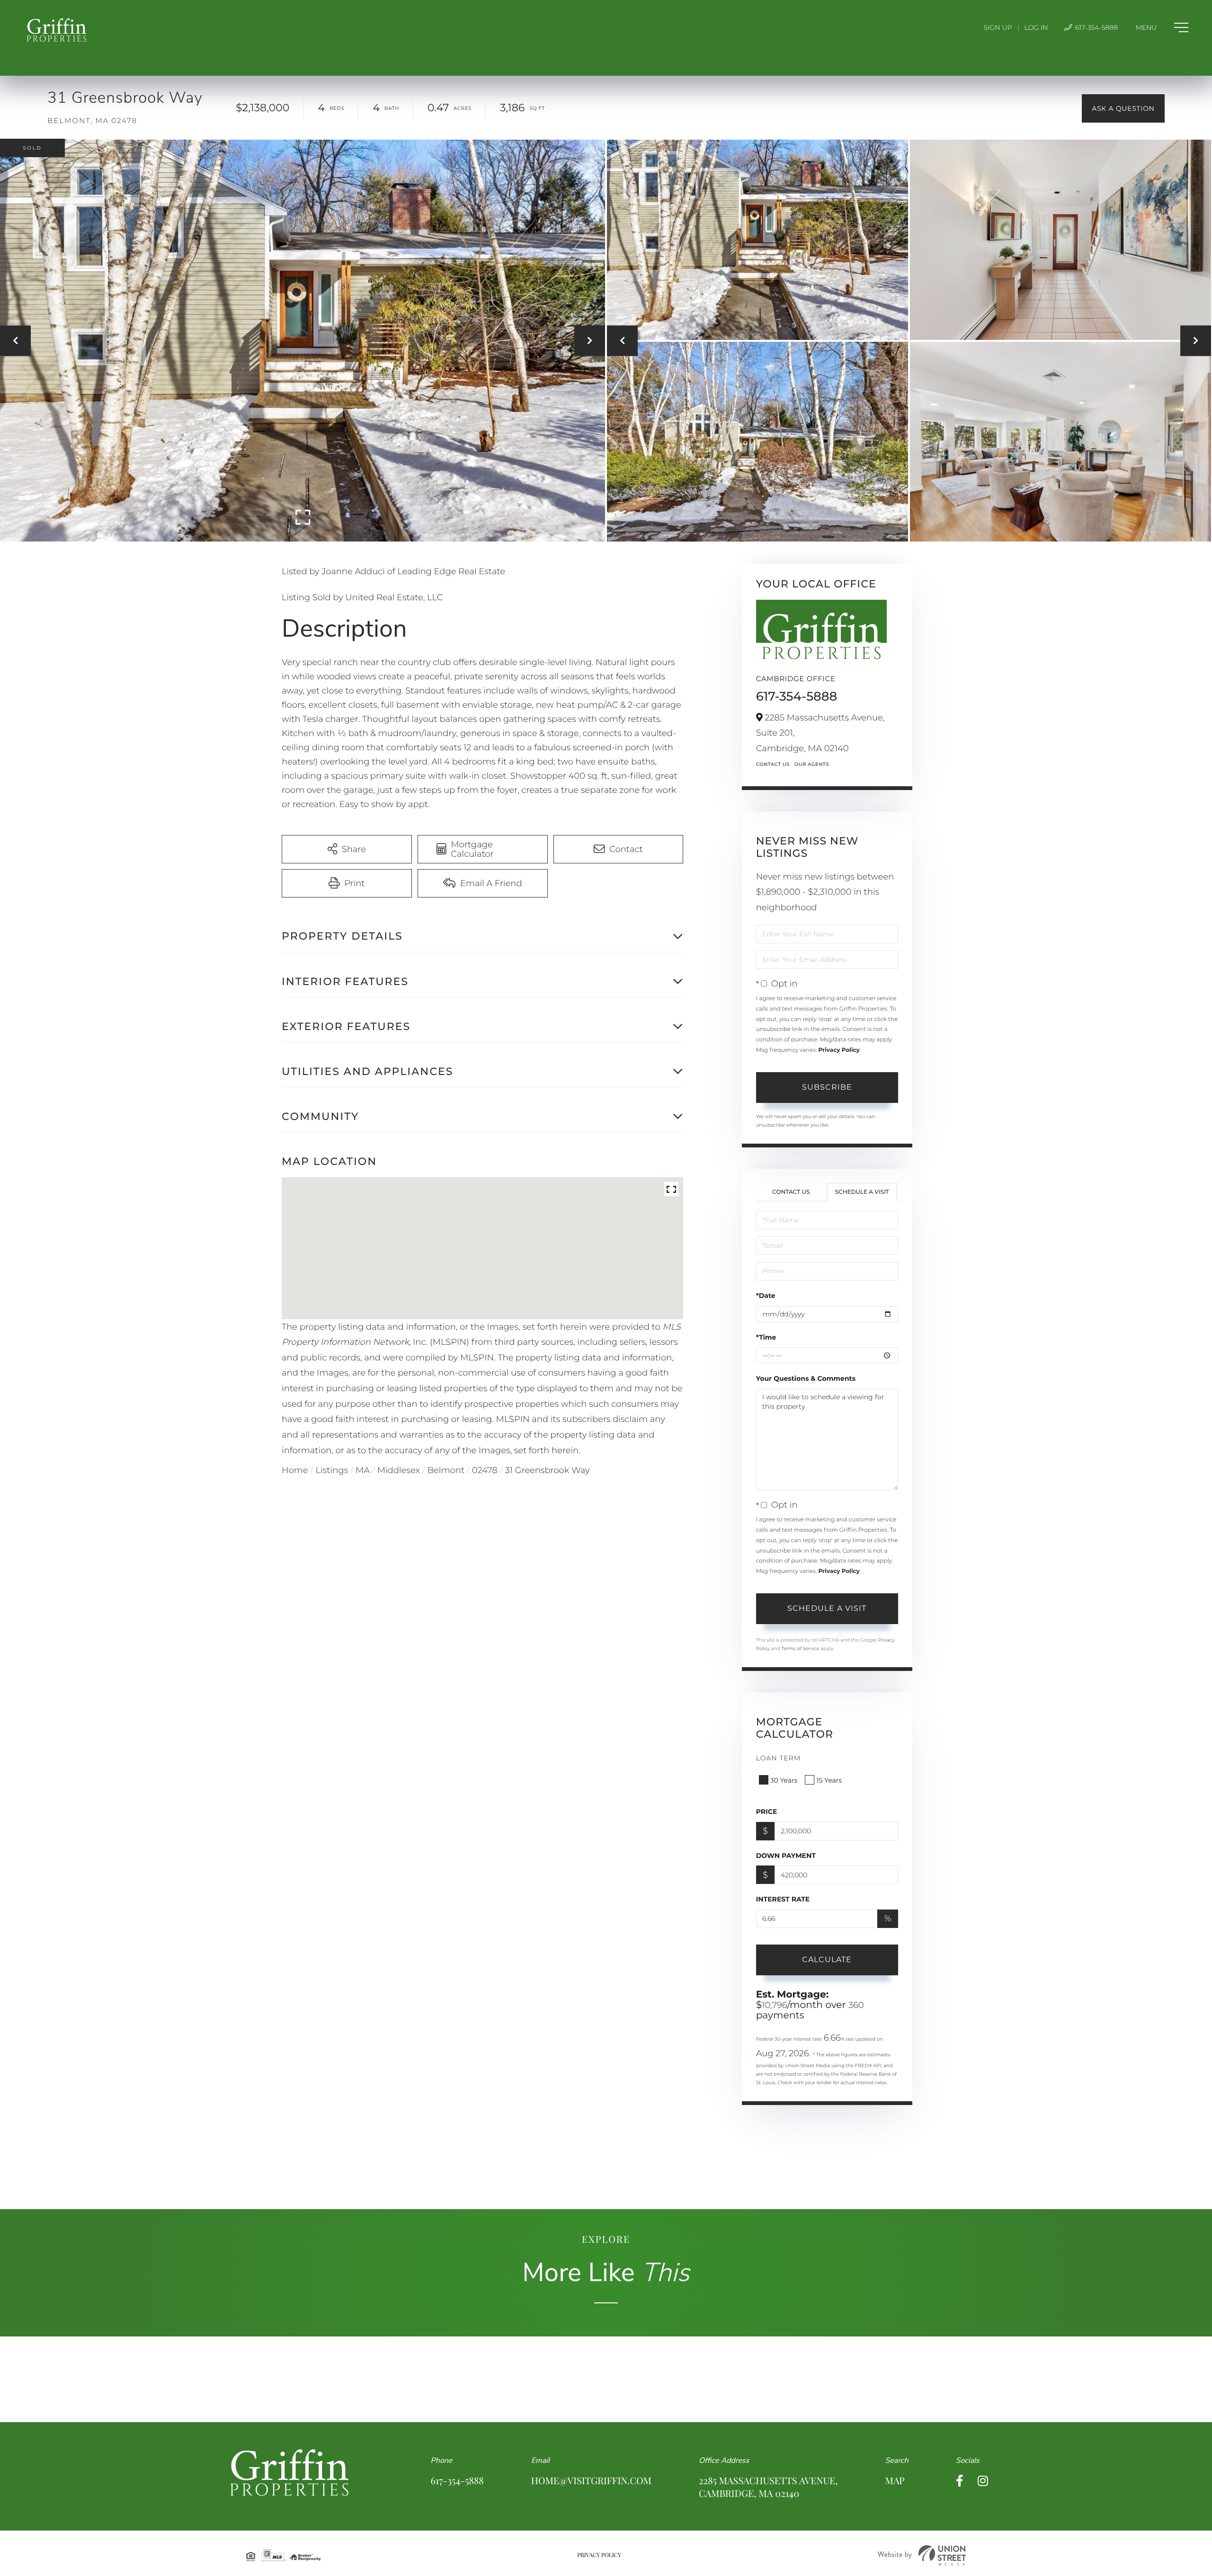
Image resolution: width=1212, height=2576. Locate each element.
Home (295, 1470)
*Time (766, 1337)
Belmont (446, 1470)
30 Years (784, 1780)
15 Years (829, 1780)
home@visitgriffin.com (591, 2481)
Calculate (827, 1959)
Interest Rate (783, 1899)
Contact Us (773, 764)
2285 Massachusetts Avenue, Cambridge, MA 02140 (768, 2487)
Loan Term (779, 1758)
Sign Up (998, 27)
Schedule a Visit (862, 1192)
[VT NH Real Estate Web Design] (922, 2555)
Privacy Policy (839, 1050)
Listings (332, 1470)
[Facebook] (960, 2481)
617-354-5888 (1096, 27)
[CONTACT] (1123, 108)
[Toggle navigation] (1162, 27)
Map (895, 2481)
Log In (1036, 27)
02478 (485, 1470)
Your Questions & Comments (806, 1378)
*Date (766, 1296)
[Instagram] (983, 2481)
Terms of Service (800, 1648)
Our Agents (812, 764)
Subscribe (827, 1087)
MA (363, 1470)
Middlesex (399, 1470)
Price (767, 1812)
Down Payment (786, 1856)
